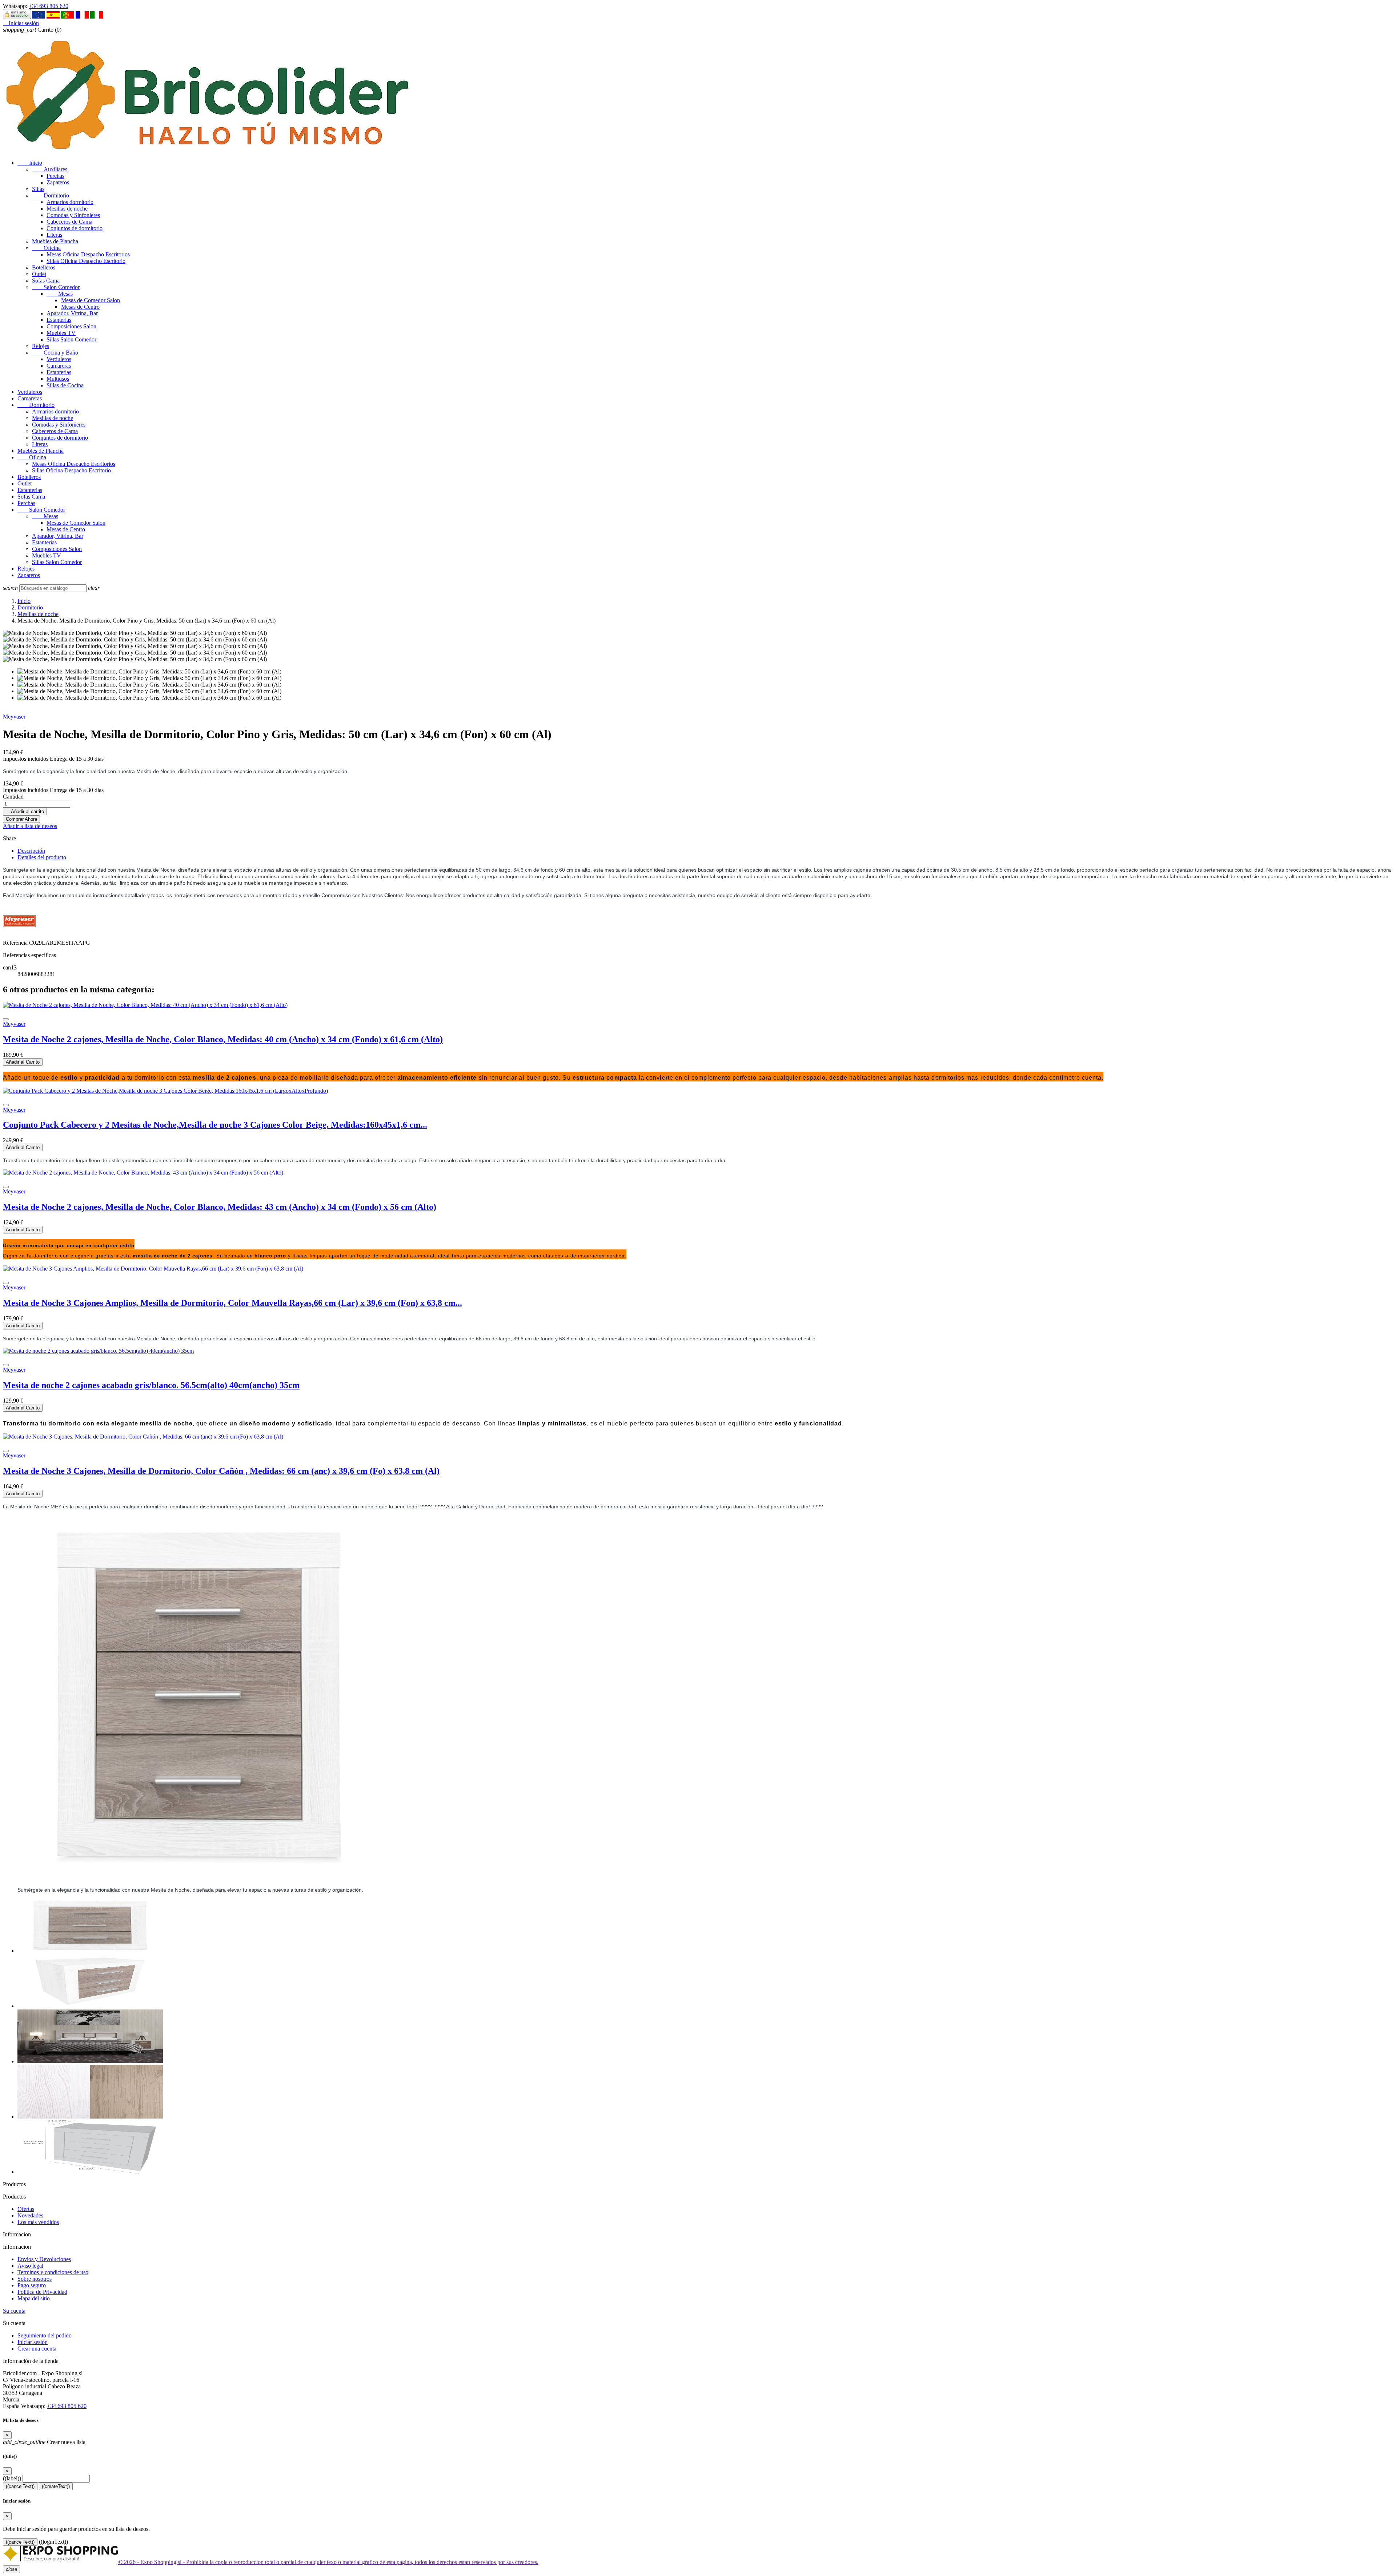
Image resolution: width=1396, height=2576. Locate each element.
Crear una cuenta (37, 2349)
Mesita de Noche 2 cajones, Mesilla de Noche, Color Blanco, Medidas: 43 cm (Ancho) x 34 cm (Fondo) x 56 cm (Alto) (220, 1207)
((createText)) (56, 2486)
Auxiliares (50, 169)
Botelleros (44, 267)
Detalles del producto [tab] (42, 857)
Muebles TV (61, 333)
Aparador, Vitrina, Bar (72, 313)
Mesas (60, 294)
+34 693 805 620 (49, 6)
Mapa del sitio (34, 2298)
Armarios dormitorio (70, 202)
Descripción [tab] (31, 851)
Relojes (41, 346)
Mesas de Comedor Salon (91, 300)
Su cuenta (14, 2311)
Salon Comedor (56, 287)
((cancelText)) (20, 2486)
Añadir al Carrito (23, 1062)
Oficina (46, 248)
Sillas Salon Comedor (71, 339)
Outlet (39, 274)
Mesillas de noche (67, 209)
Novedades (30, 2215)
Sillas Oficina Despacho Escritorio (86, 261)
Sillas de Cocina (65, 385)
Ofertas (26, 2209)
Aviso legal (30, 2266)
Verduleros (59, 359)
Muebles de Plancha (55, 241)
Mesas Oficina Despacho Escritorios (88, 254)
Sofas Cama (46, 281)
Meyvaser (14, 717)
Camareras (59, 366)
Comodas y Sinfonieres (73, 215)
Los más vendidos (38, 2222)
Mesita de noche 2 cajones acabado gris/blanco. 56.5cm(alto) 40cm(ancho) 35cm (151, 1385)
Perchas (55, 176)
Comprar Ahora (21, 819)
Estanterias (59, 320)
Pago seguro (32, 2285)
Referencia (16, 943)
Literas (54, 235)
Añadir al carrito (25, 811)
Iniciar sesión (33, 2342)
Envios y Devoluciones (44, 2259)
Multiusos (58, 379)
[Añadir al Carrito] (6, 1019)
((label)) (12, 2478)
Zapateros (58, 182)
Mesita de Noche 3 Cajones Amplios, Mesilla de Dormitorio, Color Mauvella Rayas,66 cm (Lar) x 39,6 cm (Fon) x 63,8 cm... (232, 1303)
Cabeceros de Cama (69, 222)
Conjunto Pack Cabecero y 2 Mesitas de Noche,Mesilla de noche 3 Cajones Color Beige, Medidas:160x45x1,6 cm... (215, 1125)
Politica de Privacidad (42, 2292)
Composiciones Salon (71, 326)
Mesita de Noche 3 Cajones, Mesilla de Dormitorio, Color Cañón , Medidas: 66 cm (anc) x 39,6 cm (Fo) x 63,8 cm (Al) (221, 1471)
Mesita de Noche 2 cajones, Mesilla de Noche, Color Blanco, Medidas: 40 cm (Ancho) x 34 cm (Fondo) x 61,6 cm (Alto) (223, 1039)
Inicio (30, 163)
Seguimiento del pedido (45, 2335)
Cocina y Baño (55, 353)
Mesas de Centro (80, 307)
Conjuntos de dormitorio (75, 228)
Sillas (38, 189)
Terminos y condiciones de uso (53, 2272)
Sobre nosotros (35, 2279)
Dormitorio (51, 195)
